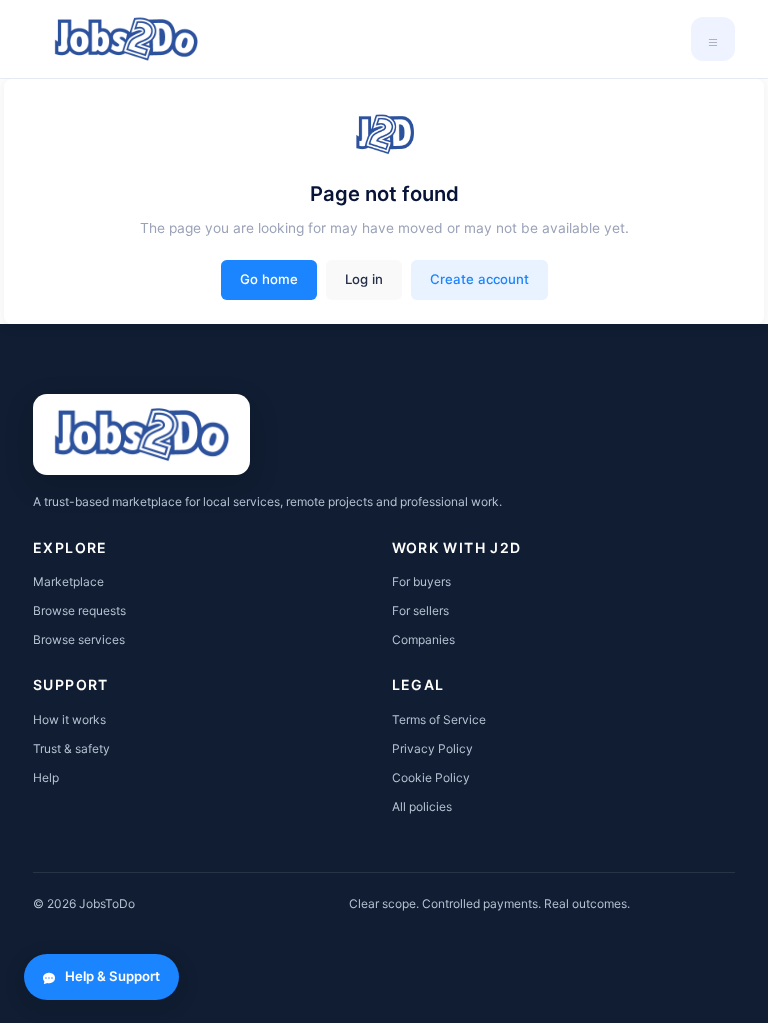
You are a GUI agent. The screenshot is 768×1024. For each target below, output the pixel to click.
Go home (269, 279)
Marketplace (68, 581)
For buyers (421, 581)
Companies (423, 639)
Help (46, 777)
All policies (422, 806)
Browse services (79, 639)
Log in (364, 279)
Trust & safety (71, 748)
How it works (69, 719)
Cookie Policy (431, 777)
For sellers (420, 610)
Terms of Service (439, 719)
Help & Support (112, 976)
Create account (479, 279)
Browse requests (79, 610)
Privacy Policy (432, 748)
